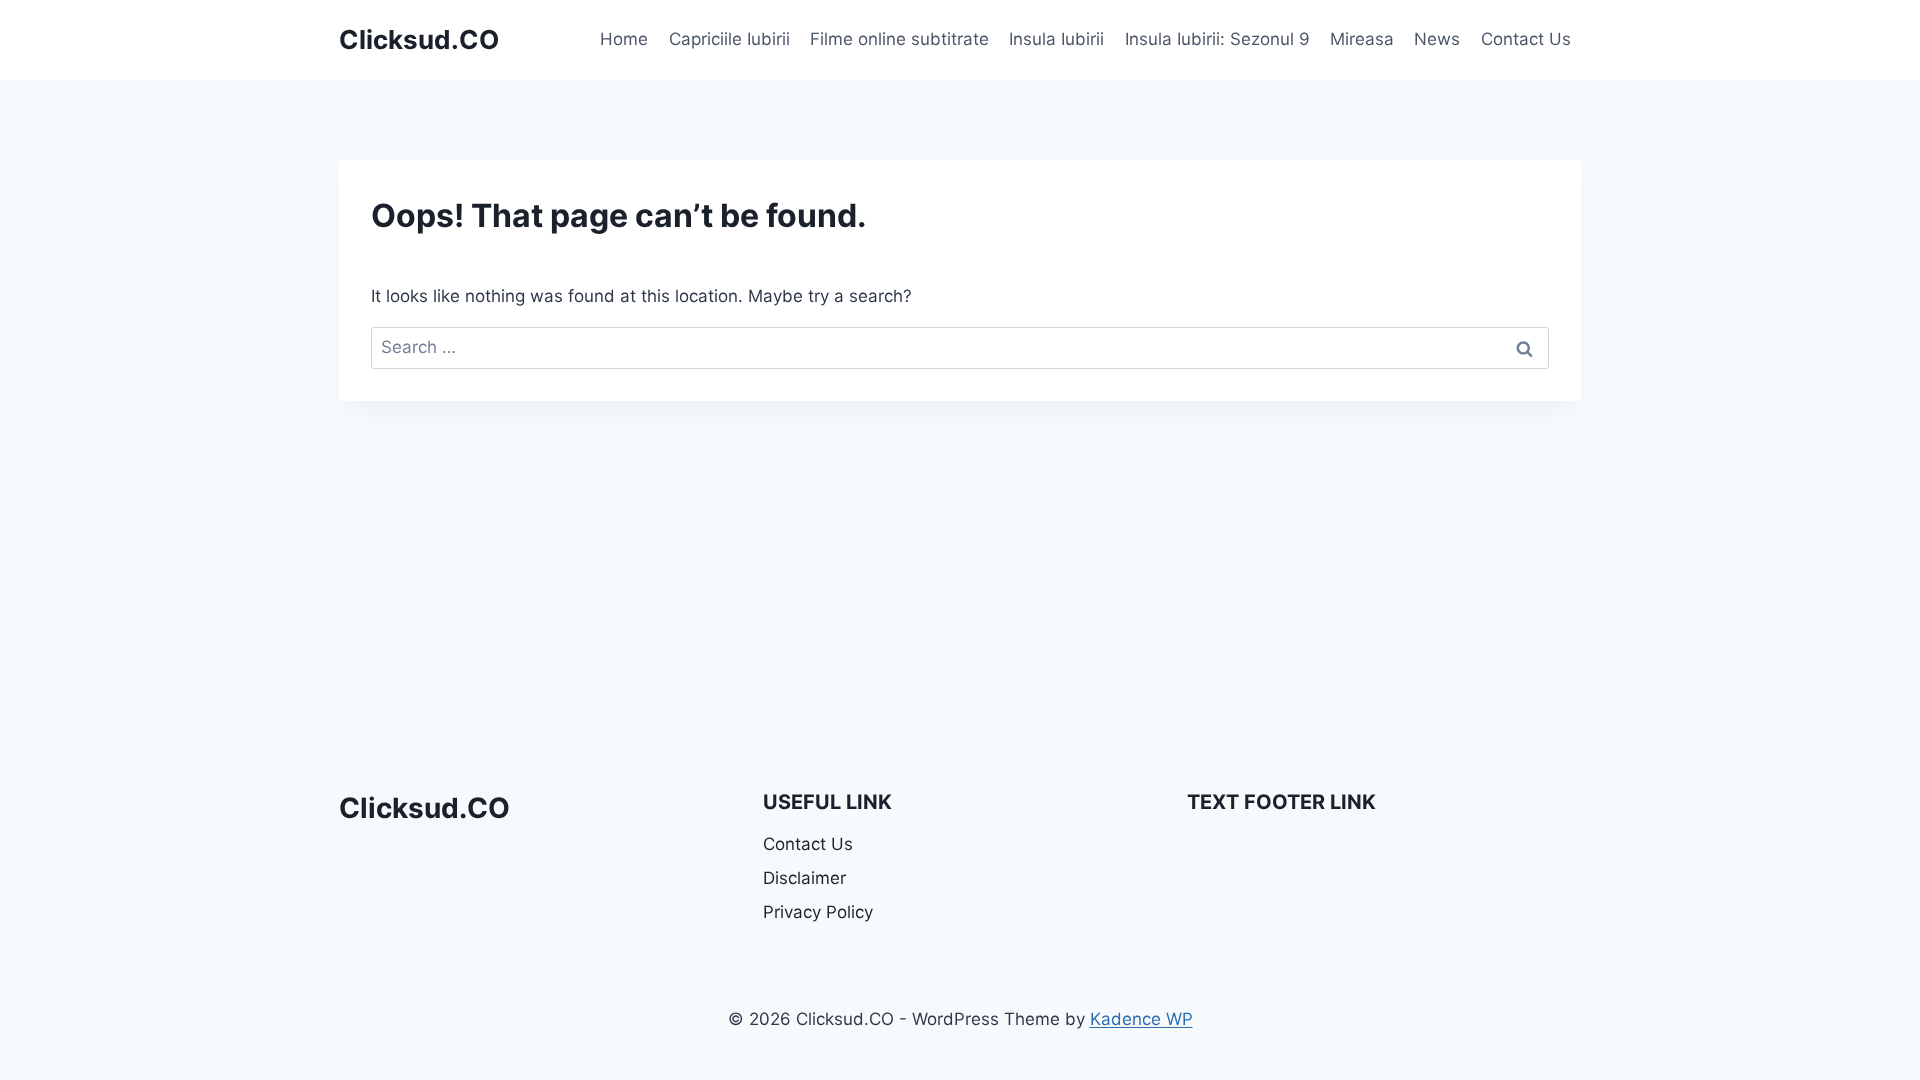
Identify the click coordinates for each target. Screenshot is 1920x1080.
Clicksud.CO (424, 808)
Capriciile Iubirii (729, 39)
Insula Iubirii (1056, 39)
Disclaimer (804, 878)
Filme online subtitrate (899, 39)
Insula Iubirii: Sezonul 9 (1217, 39)
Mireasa (1362, 39)
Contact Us (1526, 39)
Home (624, 39)
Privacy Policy (818, 912)
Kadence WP (1141, 1019)
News (1437, 39)
